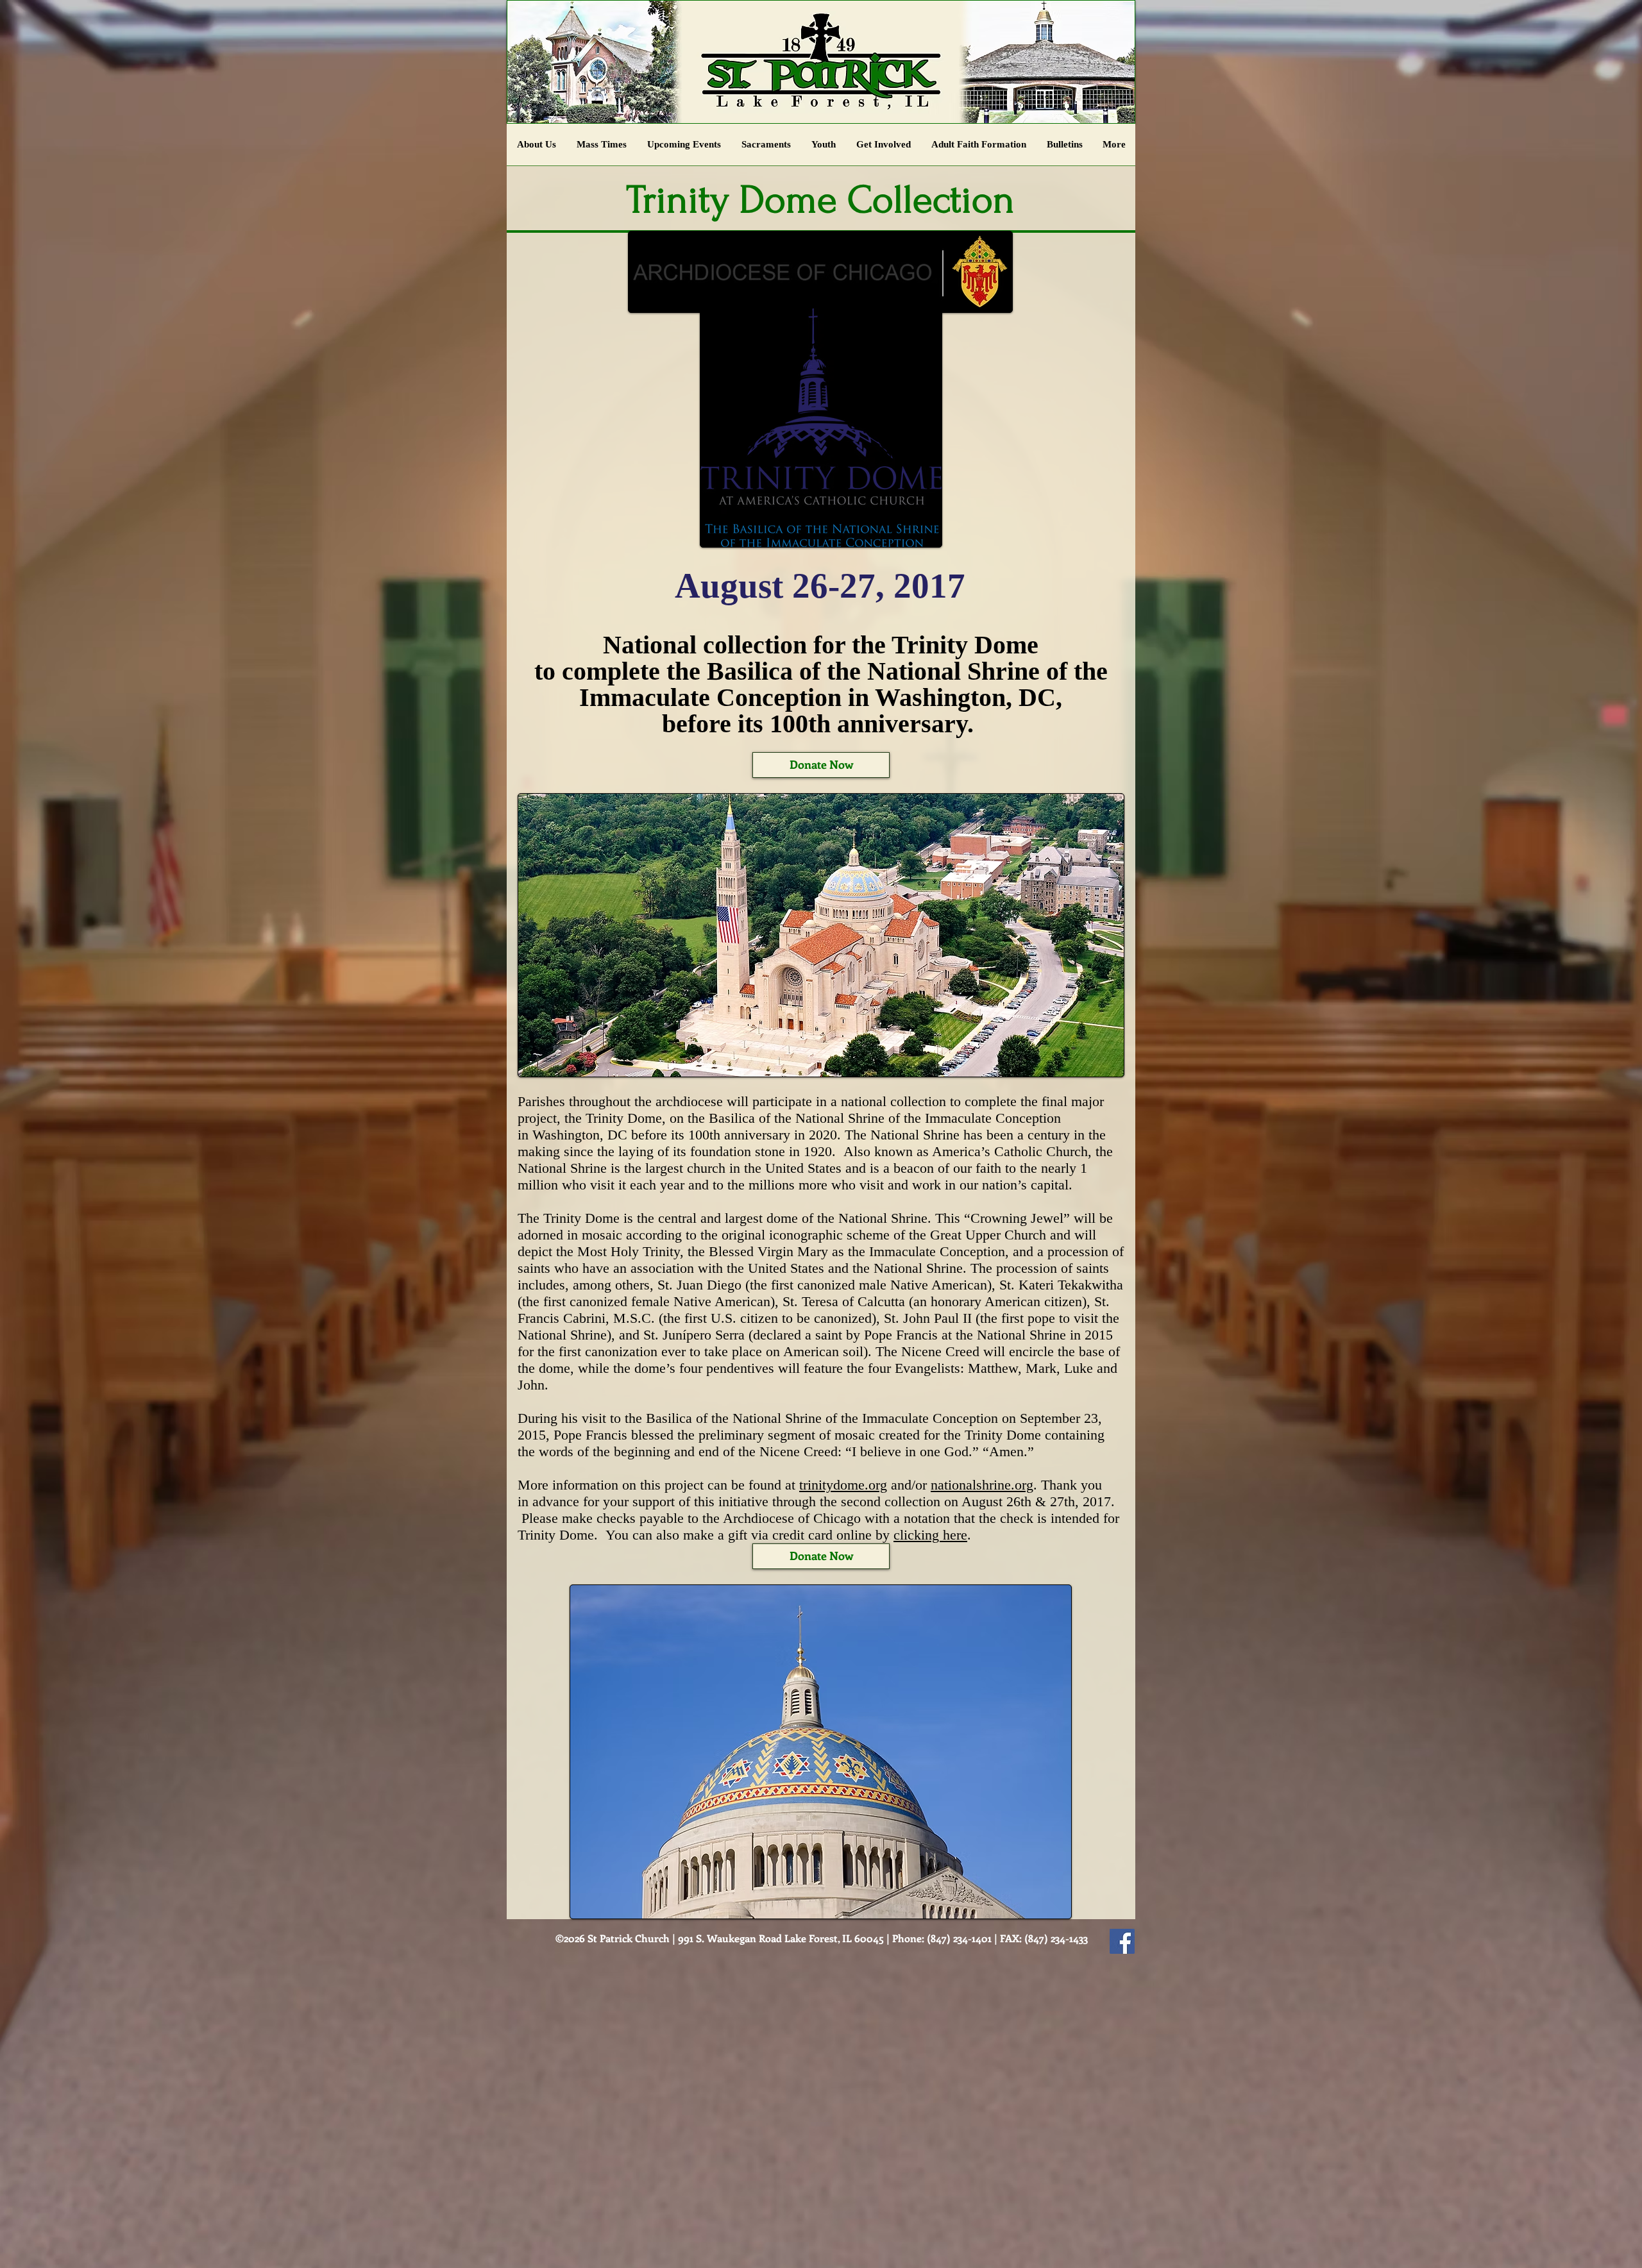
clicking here (930, 1535)
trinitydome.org (843, 1485)
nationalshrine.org (982, 1485)
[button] (824, 149)
